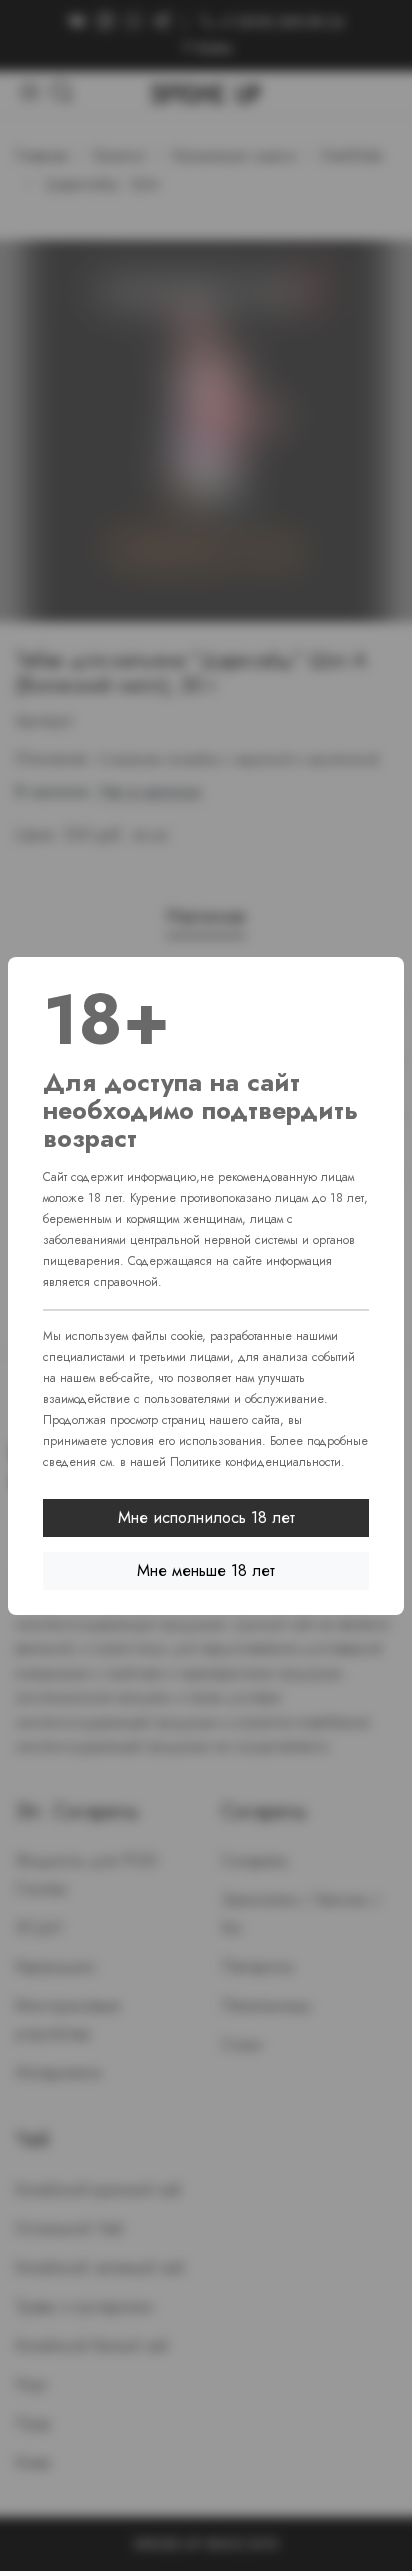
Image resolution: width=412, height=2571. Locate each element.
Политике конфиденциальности (255, 1462)
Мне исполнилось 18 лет (206, 1517)
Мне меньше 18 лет (206, 1570)
